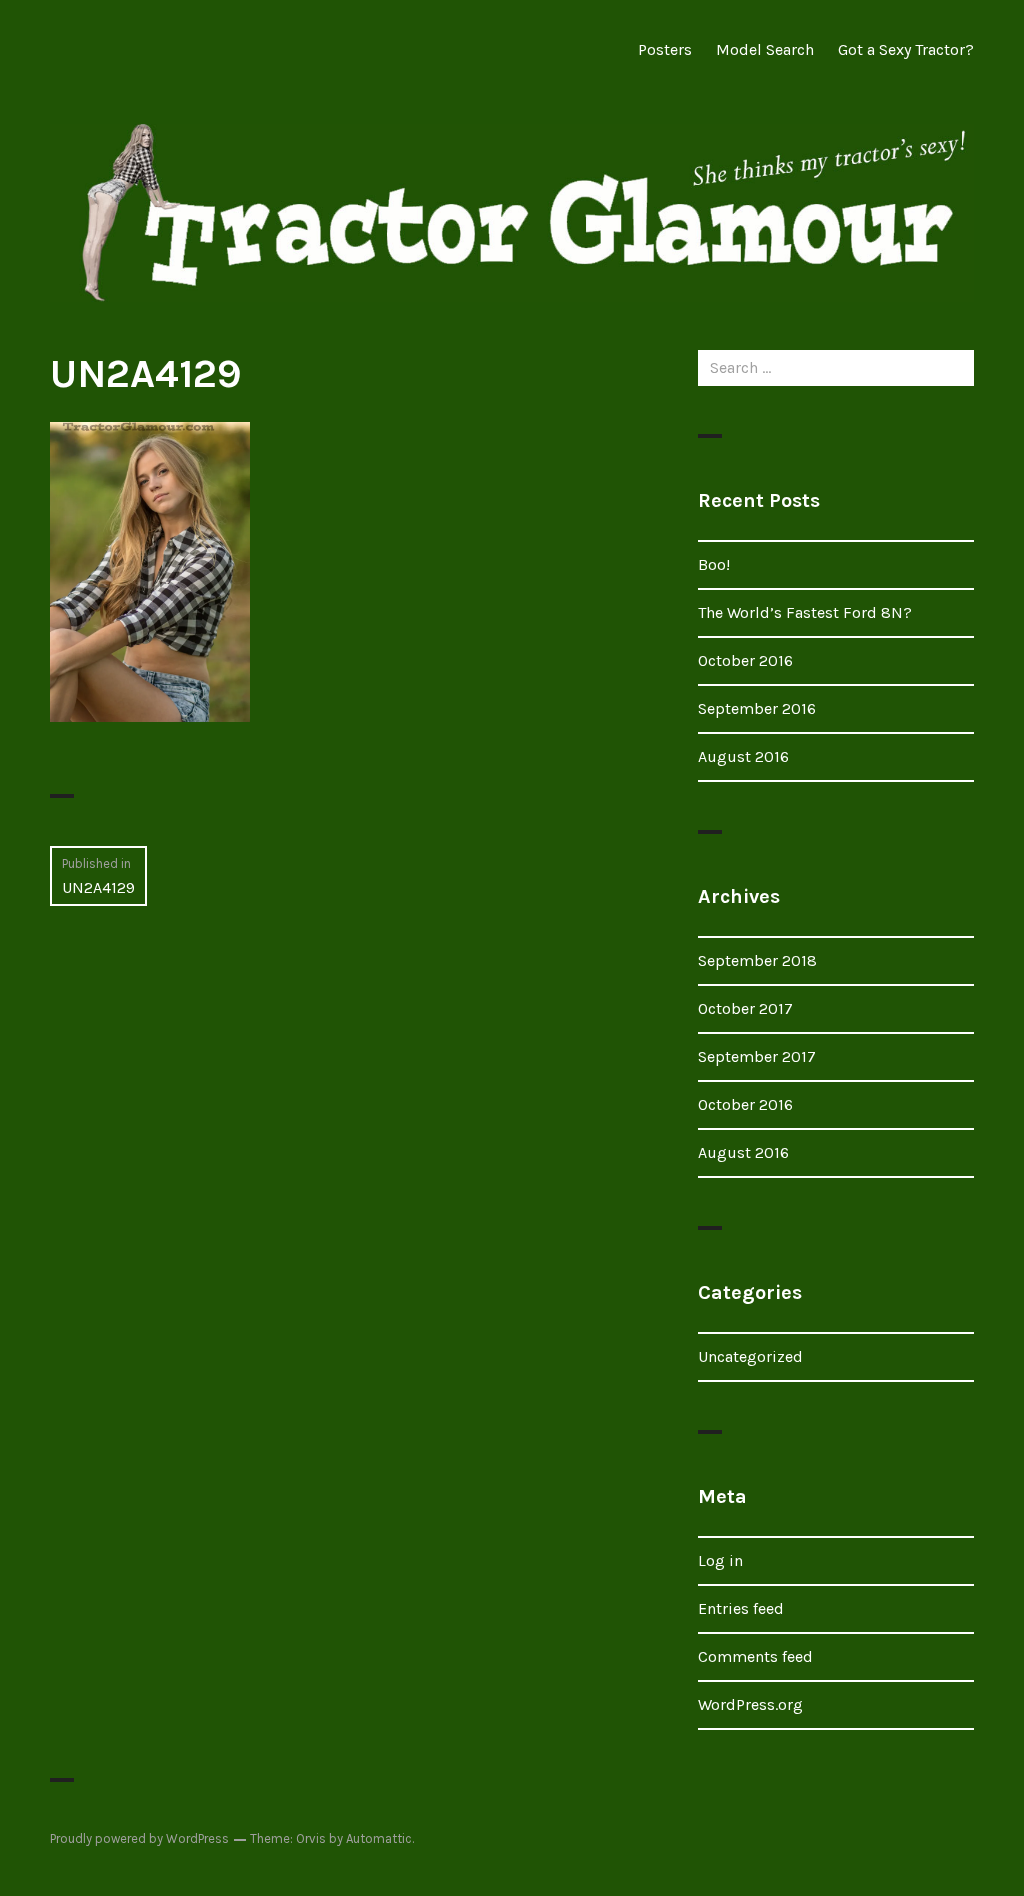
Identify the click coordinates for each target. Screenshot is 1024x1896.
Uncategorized (750, 1356)
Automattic (379, 1838)
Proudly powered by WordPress (139, 1838)
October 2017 (745, 1008)
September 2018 (757, 960)
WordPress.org (750, 1704)
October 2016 (745, 660)
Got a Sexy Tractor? (906, 49)
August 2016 (743, 756)
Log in (720, 1560)
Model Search (765, 49)
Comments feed (755, 1656)
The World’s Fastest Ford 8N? (805, 612)
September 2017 (757, 1056)
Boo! (714, 564)
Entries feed (741, 1608)
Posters (665, 49)
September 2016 (757, 708)
